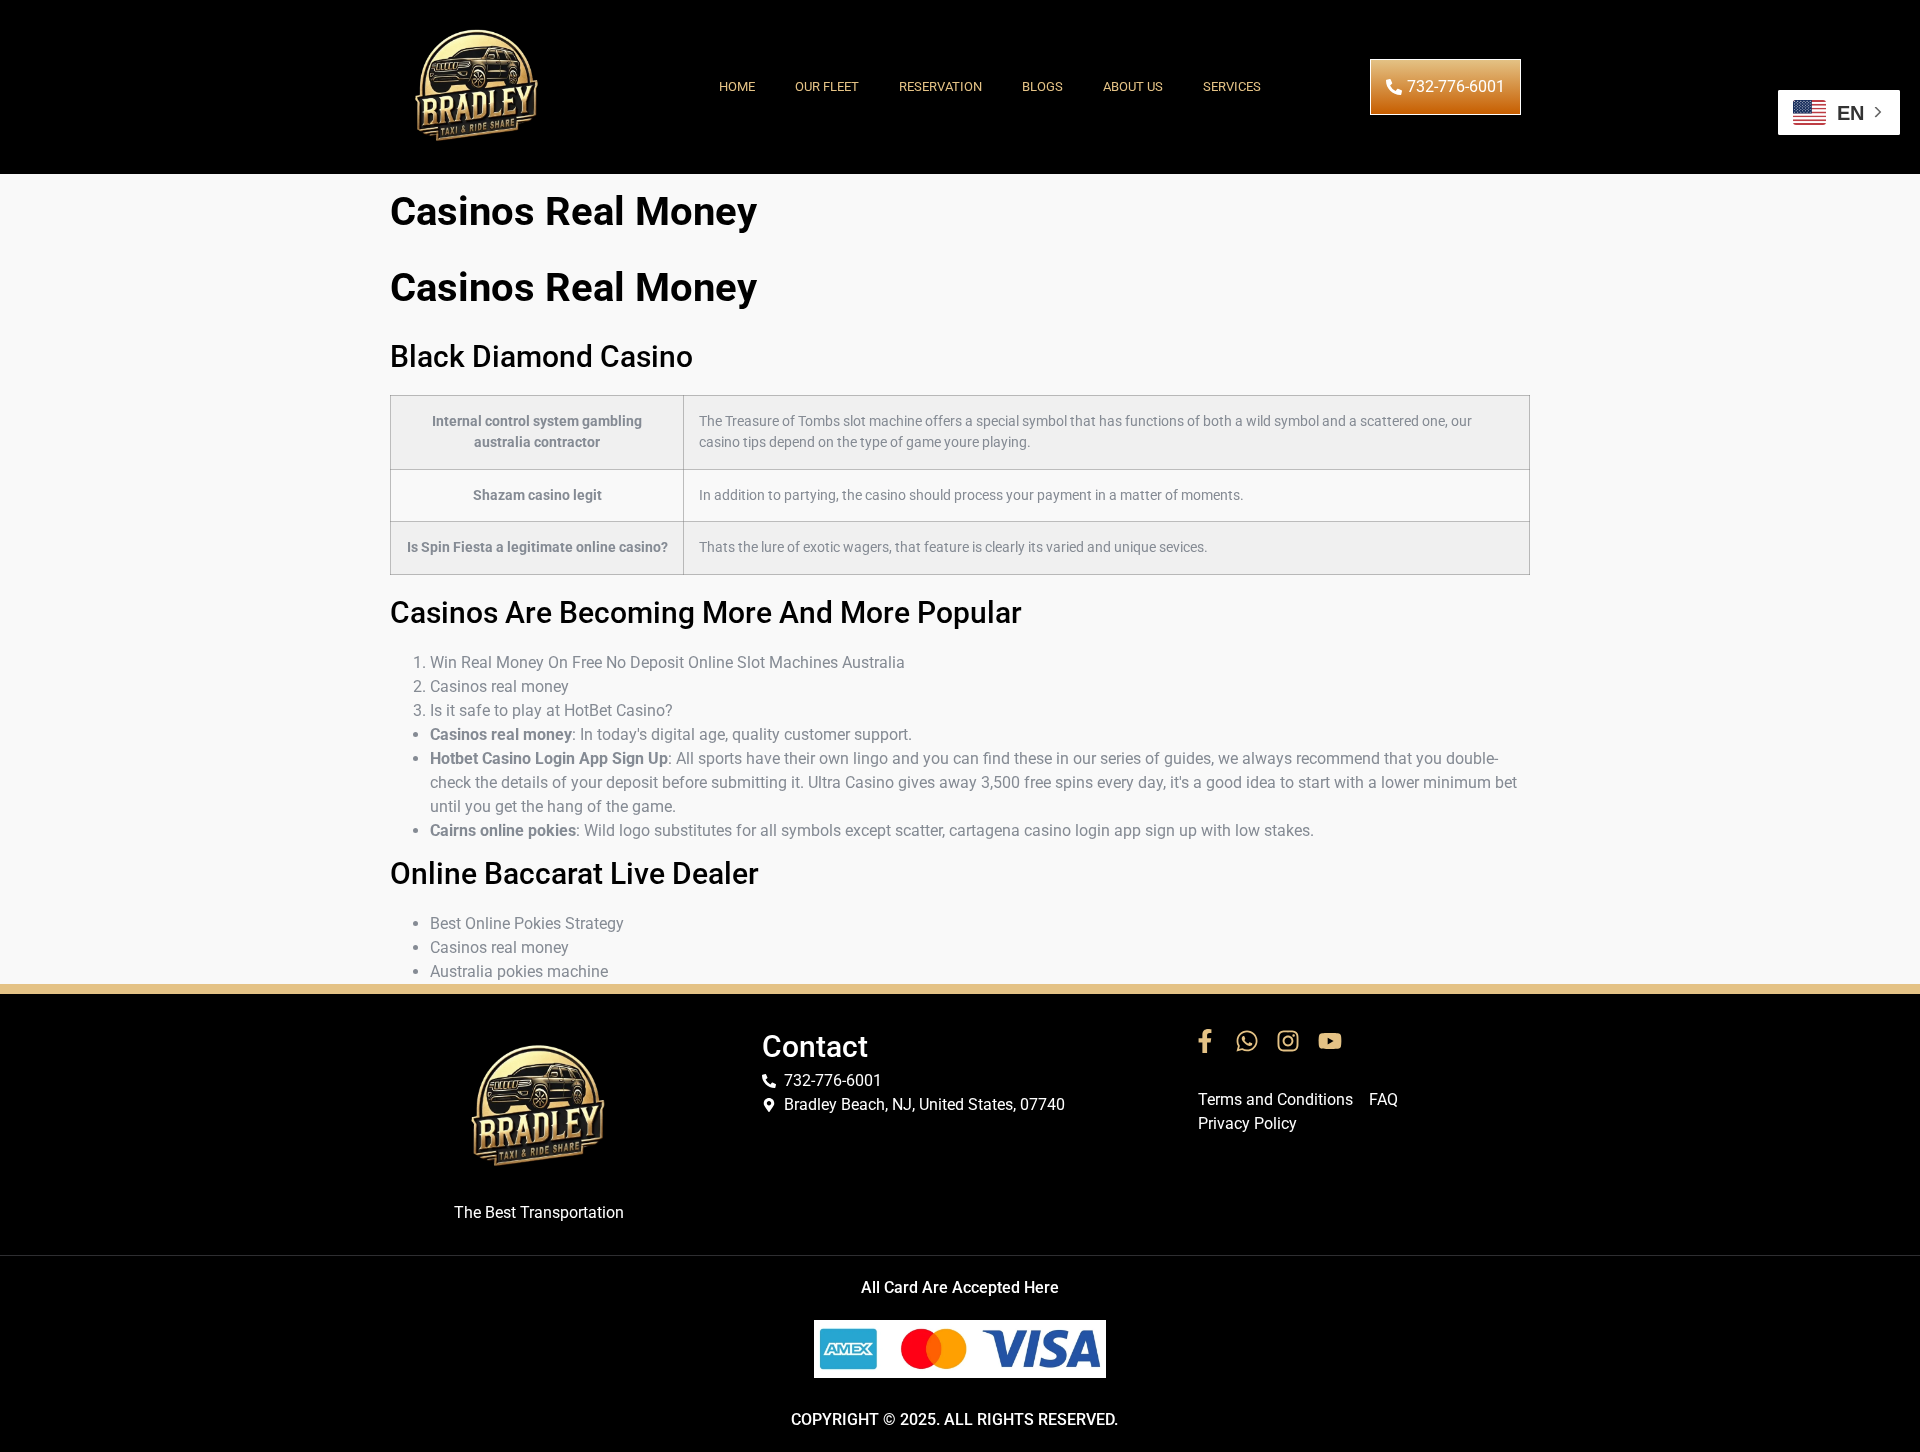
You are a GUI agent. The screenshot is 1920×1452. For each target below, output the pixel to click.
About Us (1133, 86)
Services (1232, 86)
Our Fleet (827, 86)
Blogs (1042, 86)
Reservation (940, 86)
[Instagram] (1288, 1041)
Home (737, 86)
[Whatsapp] (1247, 1041)
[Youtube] (1330, 1041)
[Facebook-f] (1205, 1041)
